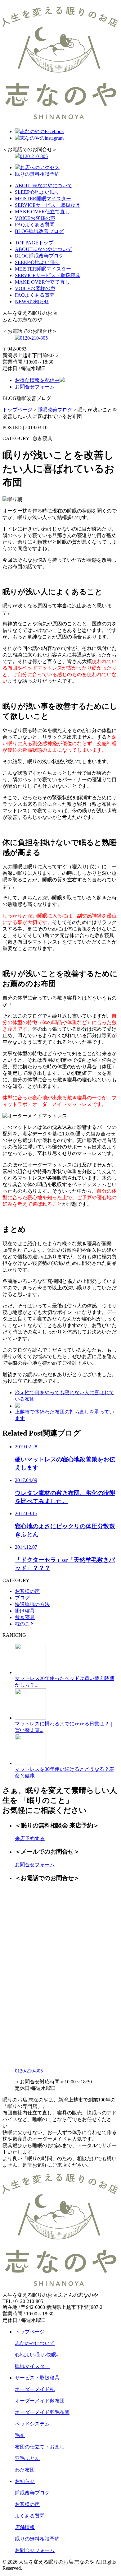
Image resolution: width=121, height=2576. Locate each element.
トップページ (30, 2332)
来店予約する (30, 1838)
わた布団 (25, 2470)
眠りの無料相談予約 (37, 174)
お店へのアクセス (40, 167)
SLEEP (37, 192)
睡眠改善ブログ (32, 2493)
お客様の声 (27, 1591)
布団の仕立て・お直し (40, 2447)
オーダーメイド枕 (35, 2389)
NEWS (32, 302)
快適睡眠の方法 (32, 1604)
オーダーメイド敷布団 (40, 2401)
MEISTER (43, 199)
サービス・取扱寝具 (37, 2378)
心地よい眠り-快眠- (36, 2355)
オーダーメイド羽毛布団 (42, 2412)
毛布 (20, 2435)
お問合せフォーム (35, 387)
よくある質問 (30, 2516)
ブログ (22, 1598)
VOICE (35, 218)
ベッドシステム (32, 2424)
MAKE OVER (42, 212)
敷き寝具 (25, 1617)
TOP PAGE (34, 243)
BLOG (39, 231)
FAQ (35, 225)
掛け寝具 (25, 1611)
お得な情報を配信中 (37, 380)
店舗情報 (25, 2527)
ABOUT (44, 186)
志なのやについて (35, 2343)
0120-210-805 (34, 156)
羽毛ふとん (27, 2458)
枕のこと (25, 1624)
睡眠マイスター (32, 2366)
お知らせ (25, 2481)
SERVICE (48, 205)
